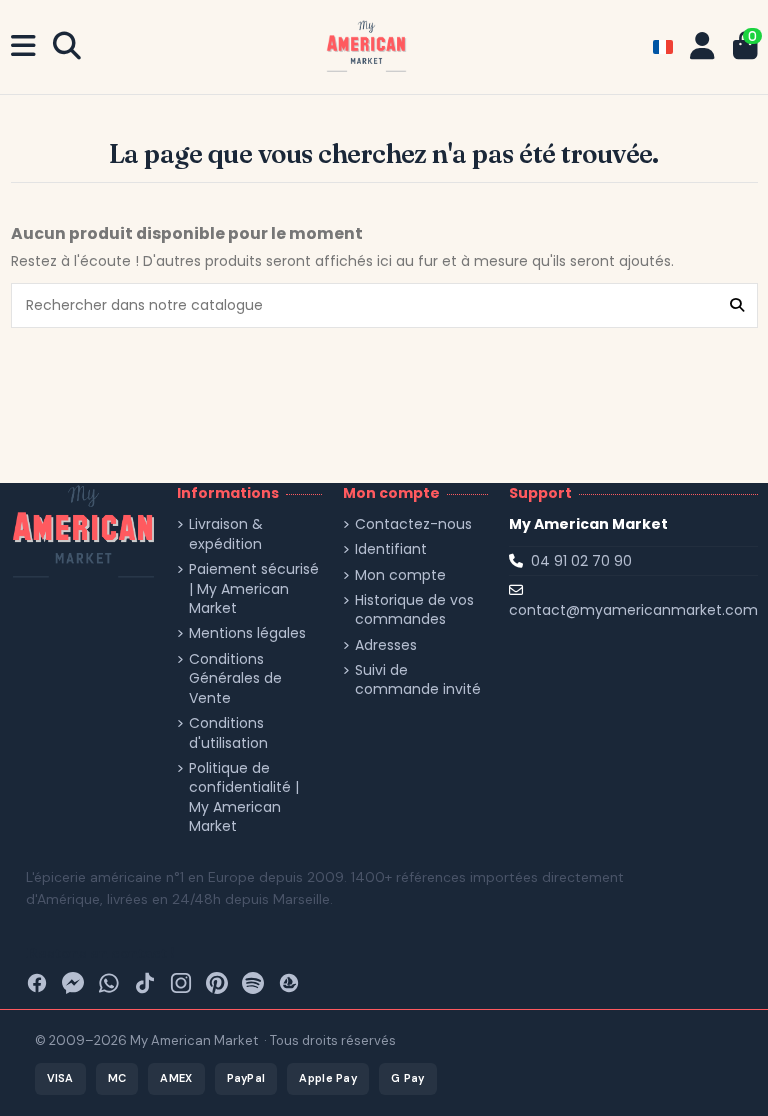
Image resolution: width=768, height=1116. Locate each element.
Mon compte (400, 575)
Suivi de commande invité (418, 680)
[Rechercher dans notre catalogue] (737, 305)
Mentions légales (247, 633)
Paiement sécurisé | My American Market (254, 589)
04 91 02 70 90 (581, 561)
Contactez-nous (413, 524)
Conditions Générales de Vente (235, 679)
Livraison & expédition (226, 534)
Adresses (386, 645)
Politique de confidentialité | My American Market (244, 798)
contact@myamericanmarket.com (633, 610)
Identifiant (391, 549)
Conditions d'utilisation (228, 733)
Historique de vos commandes (414, 610)
